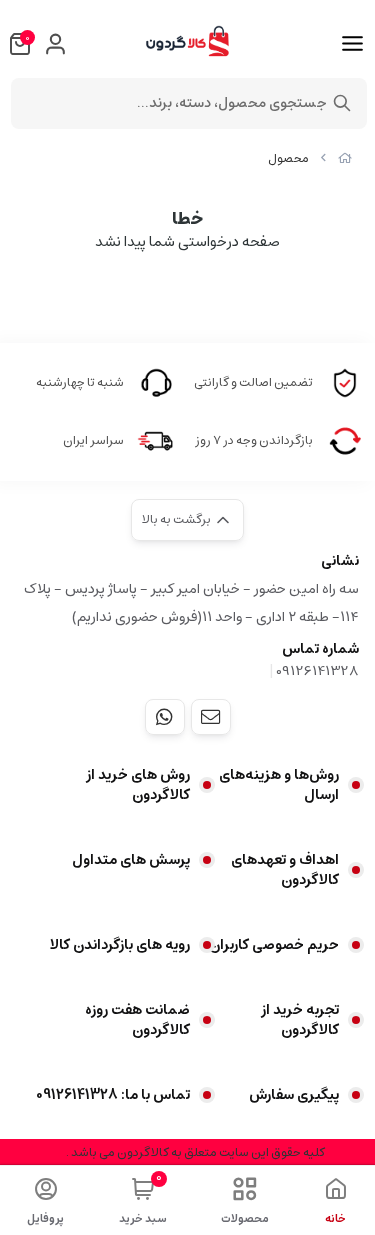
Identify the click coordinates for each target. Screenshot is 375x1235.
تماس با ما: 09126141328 (113, 1095)
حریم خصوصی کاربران (274, 945)
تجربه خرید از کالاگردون (300, 1020)
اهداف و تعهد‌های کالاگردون (285, 870)
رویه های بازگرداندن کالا (120, 945)
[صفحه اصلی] (345, 158)
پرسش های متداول (131, 860)
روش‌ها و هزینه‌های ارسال (279, 785)
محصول (288, 158)
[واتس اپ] (165, 717)
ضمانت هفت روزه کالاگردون (137, 1020)
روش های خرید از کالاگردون (138, 785)
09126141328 (317, 671)
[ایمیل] (211, 717)
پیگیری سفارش (294, 1095)
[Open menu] (352, 44)
